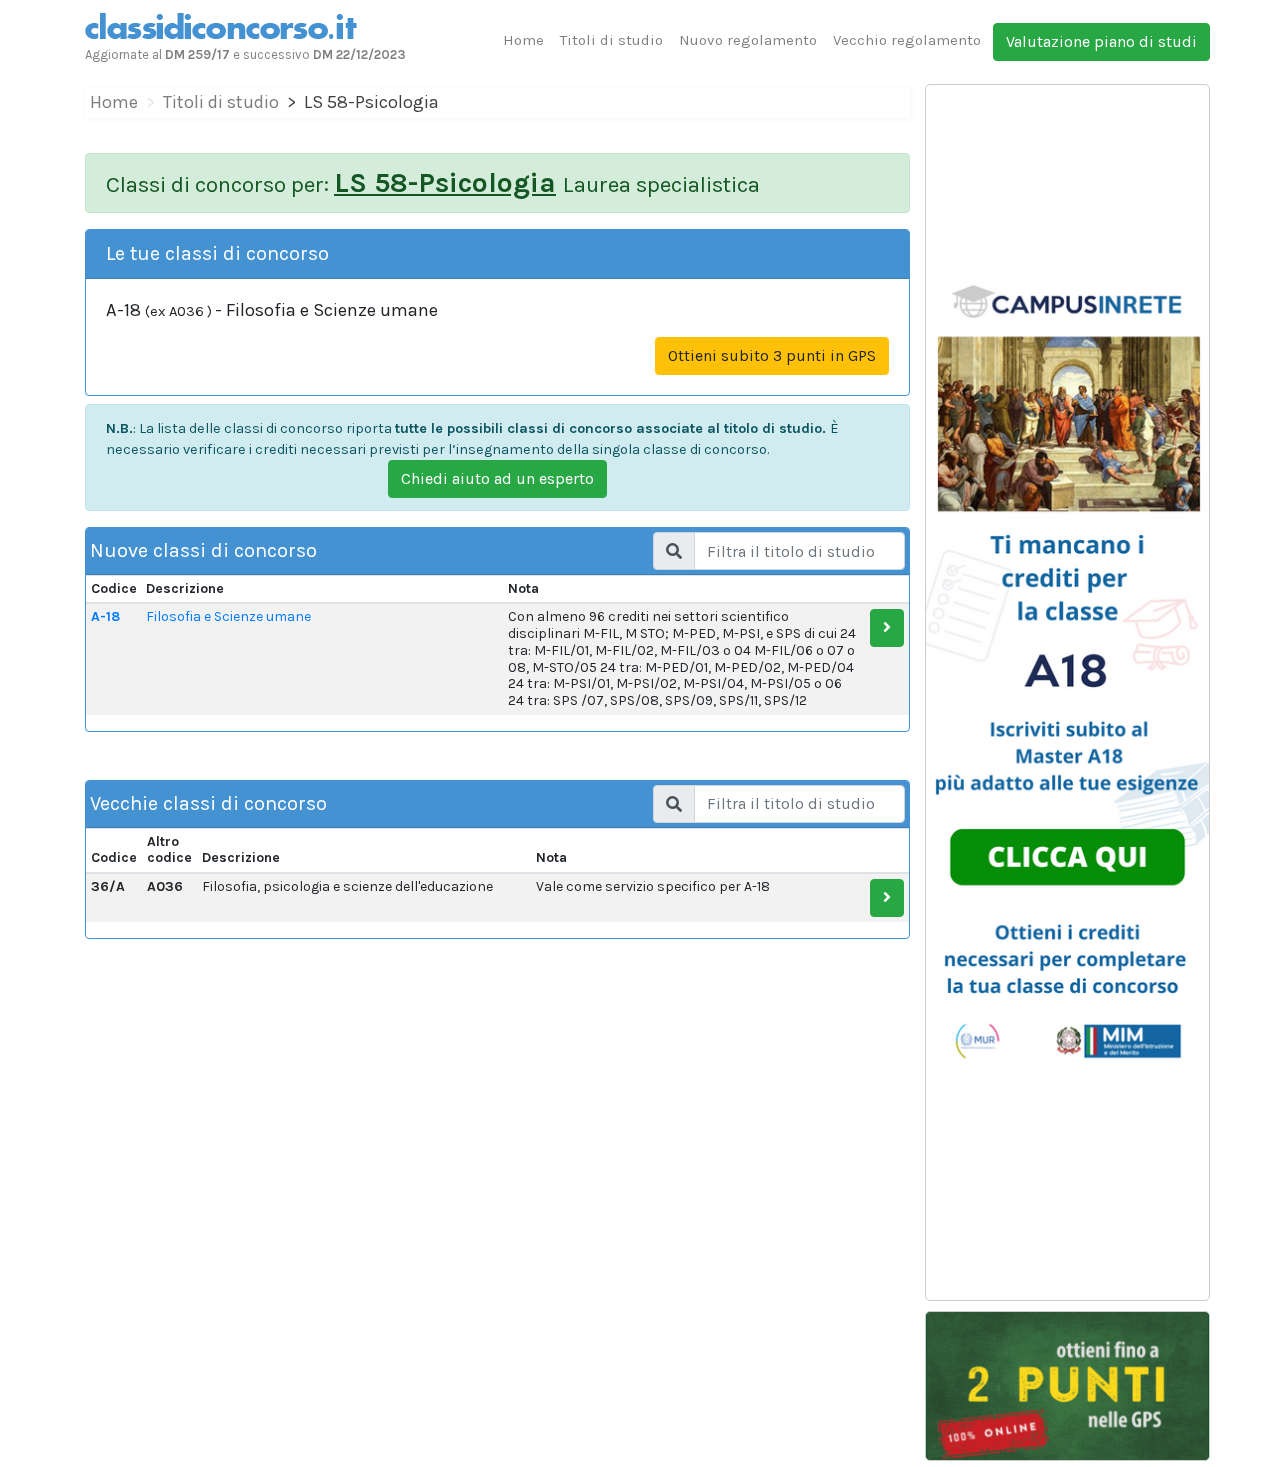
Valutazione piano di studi (1101, 41)
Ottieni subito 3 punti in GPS (772, 355)
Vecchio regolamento (907, 40)
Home (523, 40)
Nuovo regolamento (748, 40)
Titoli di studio (611, 40)
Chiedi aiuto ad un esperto (497, 478)
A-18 (105, 616)
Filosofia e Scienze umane (228, 616)
